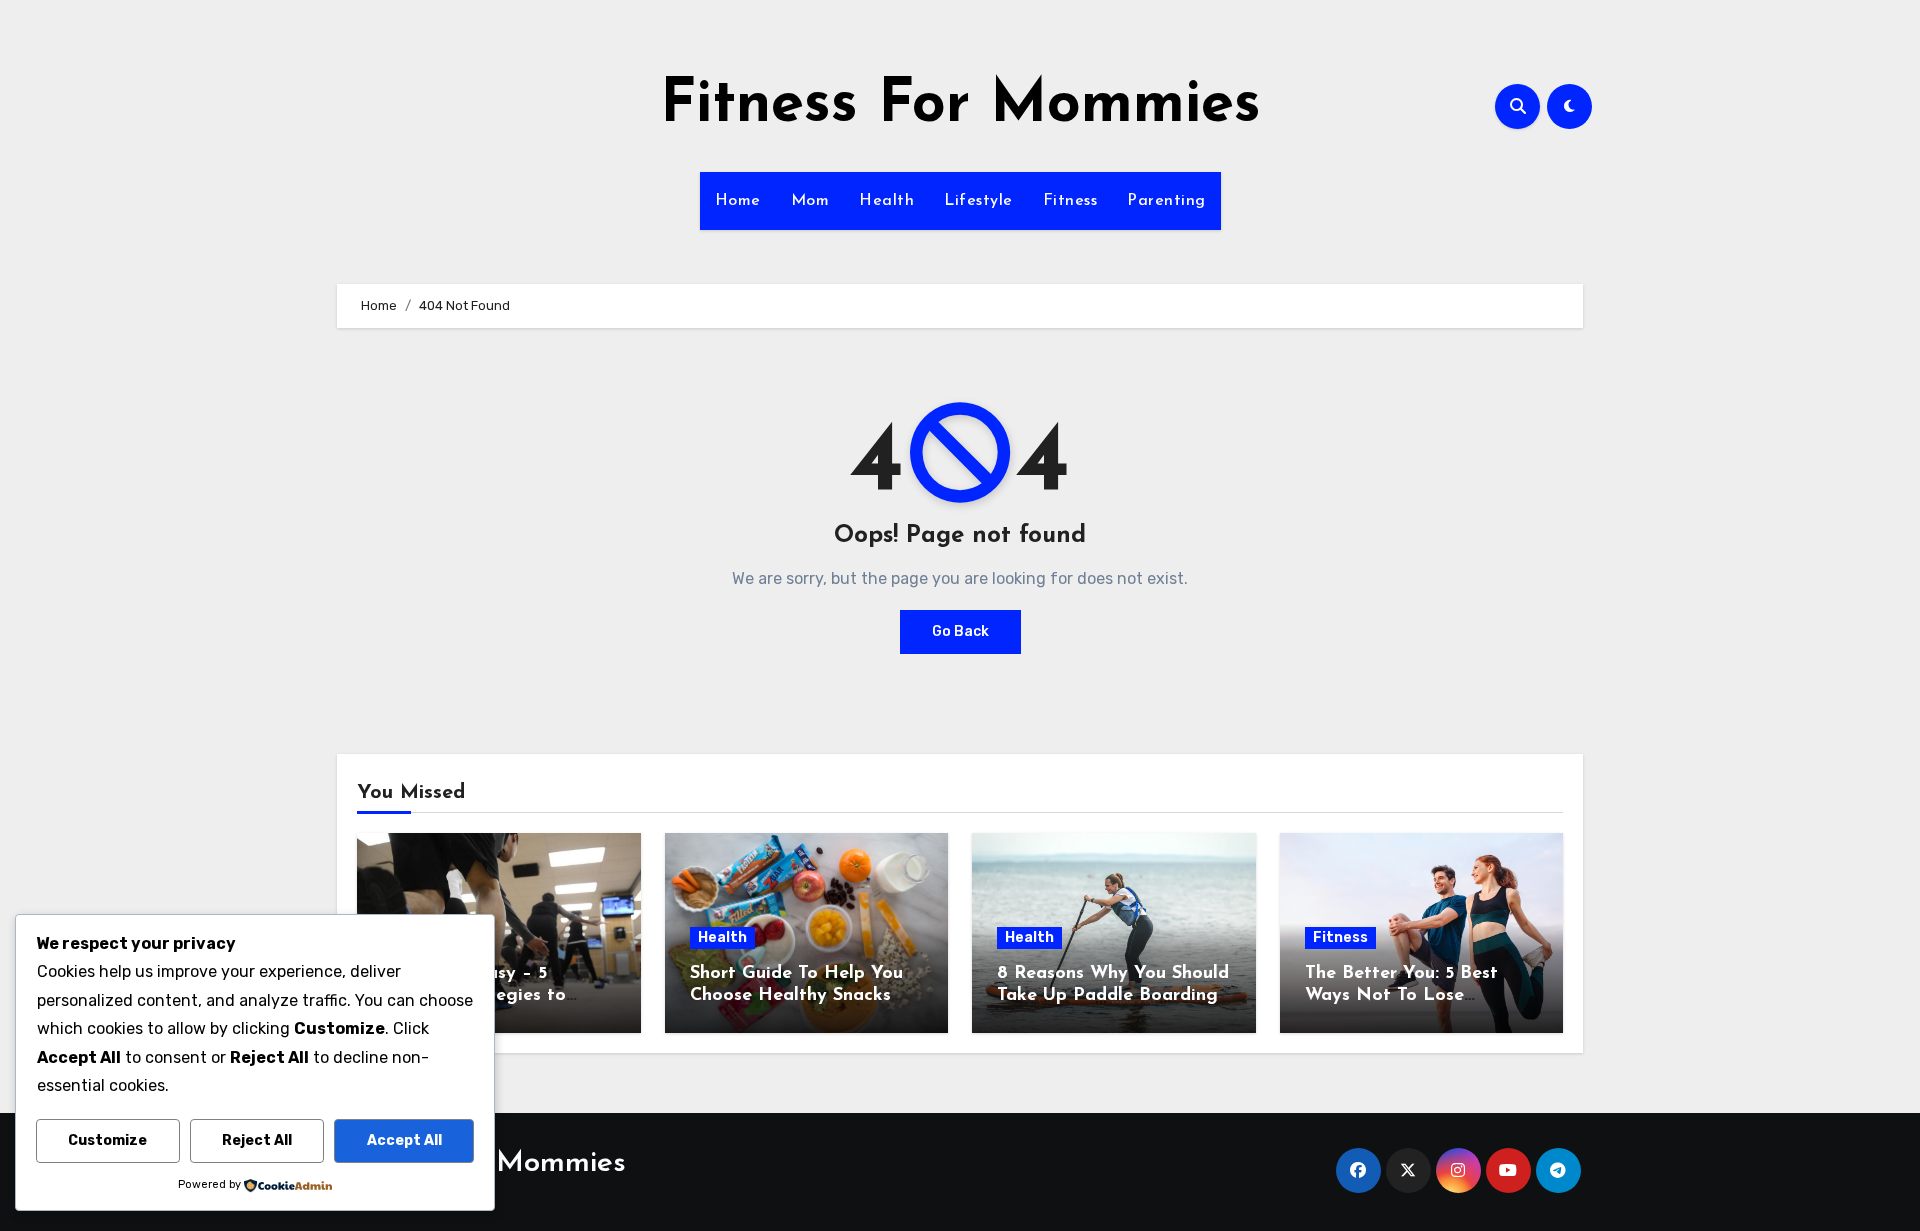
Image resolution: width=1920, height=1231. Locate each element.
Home (738, 201)
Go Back (960, 631)
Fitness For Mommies (960, 106)
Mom (810, 201)
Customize (107, 1140)
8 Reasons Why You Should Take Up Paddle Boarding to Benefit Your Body (1113, 995)
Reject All (257, 1140)
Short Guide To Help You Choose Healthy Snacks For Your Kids (796, 995)
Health (886, 201)
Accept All (404, 1140)
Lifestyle (978, 201)
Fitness (1070, 201)
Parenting (1166, 201)
